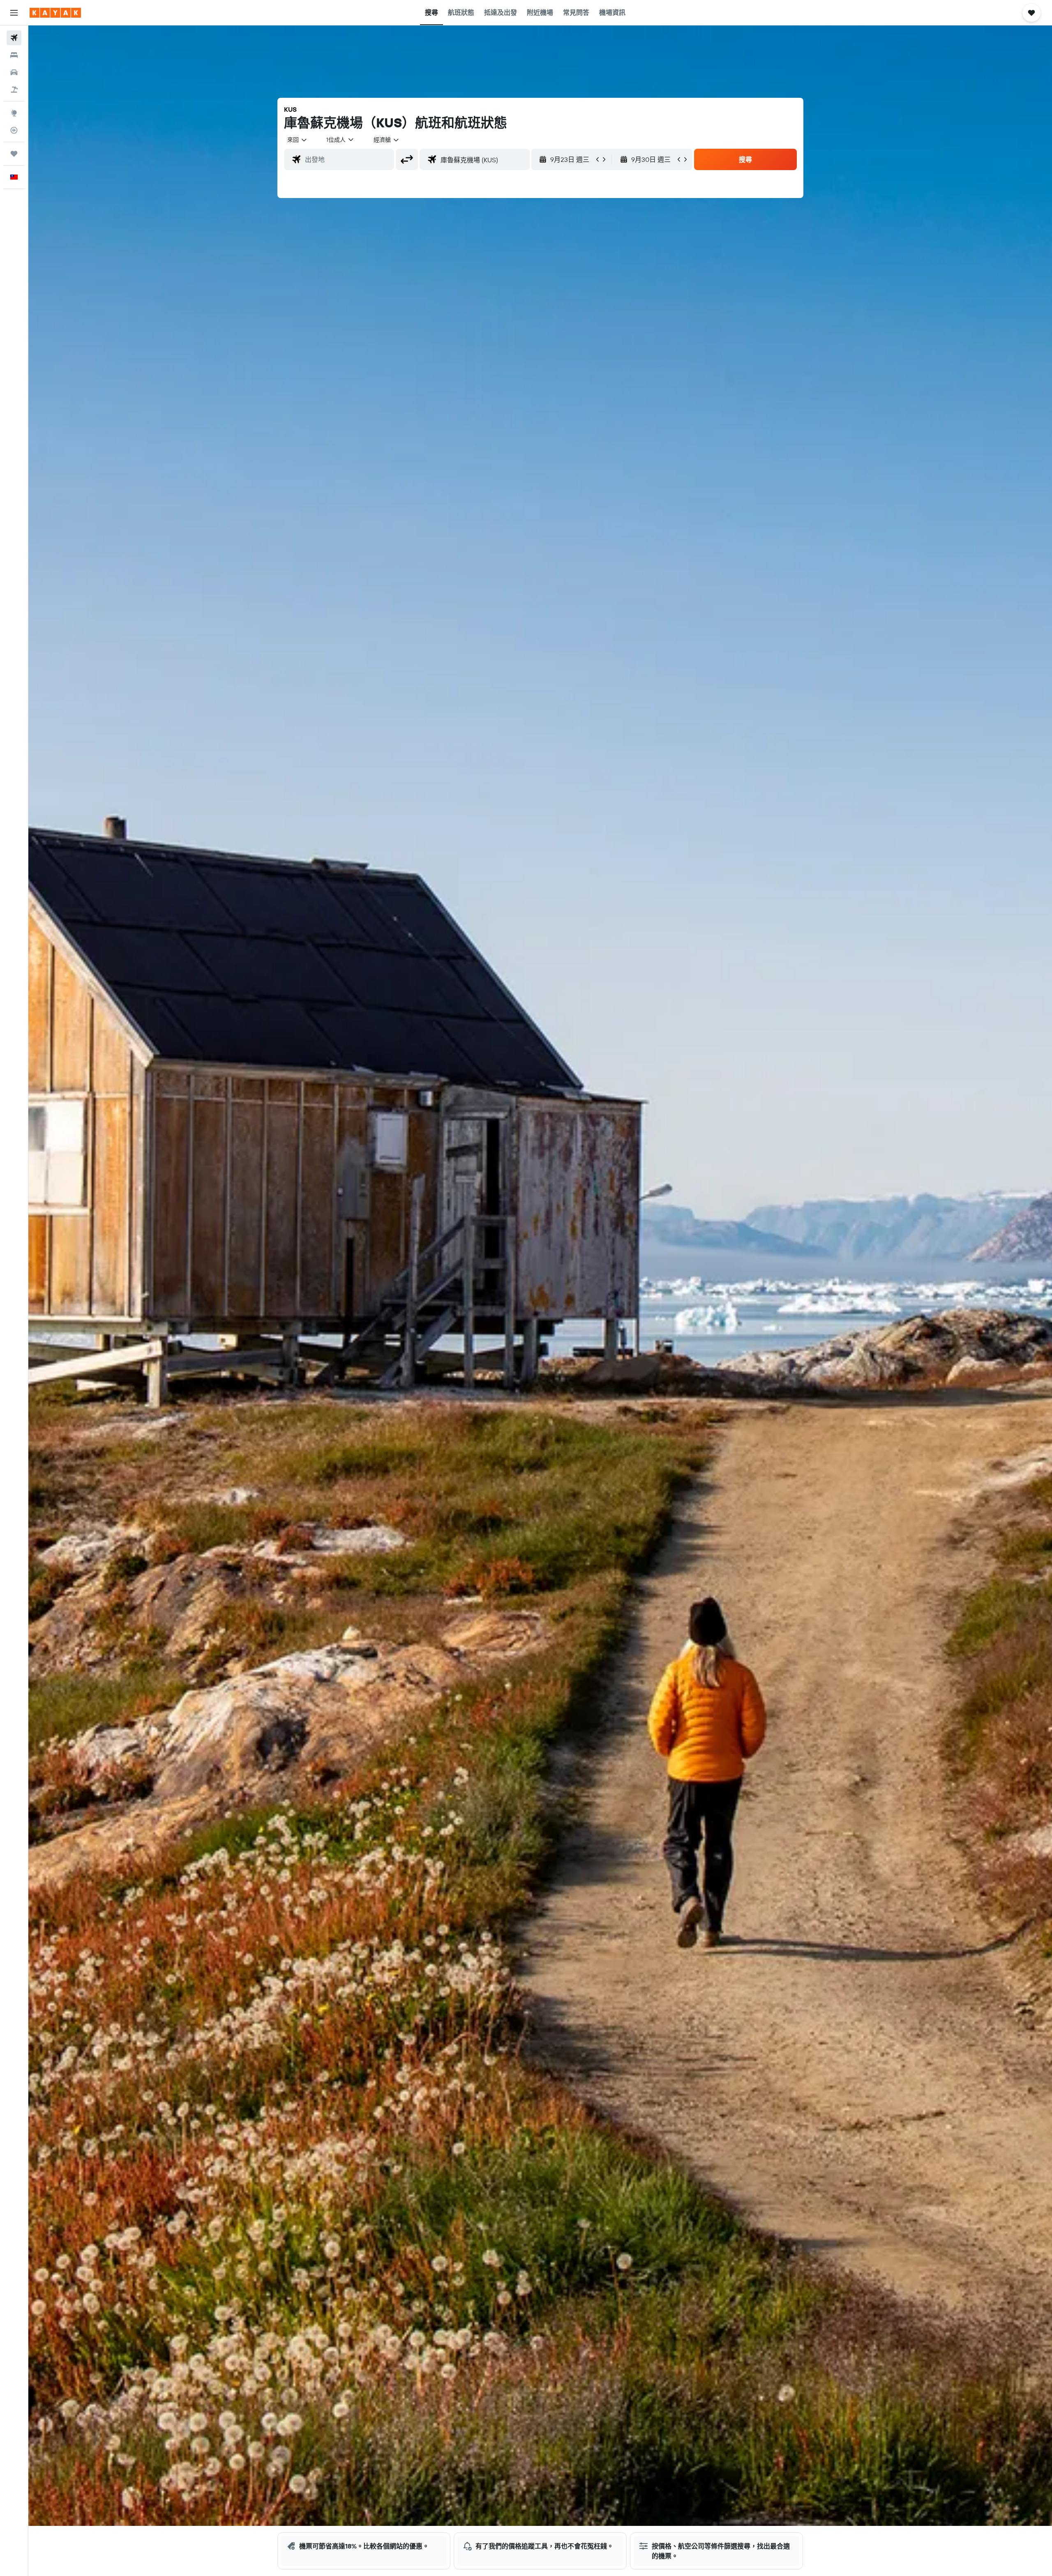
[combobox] (298, 140)
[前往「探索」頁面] (14, 113)
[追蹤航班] (14, 130)
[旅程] (14, 154)
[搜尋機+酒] (14, 90)
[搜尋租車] (14, 72)
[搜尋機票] (14, 38)
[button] (14, 13)
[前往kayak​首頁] (55, 13)
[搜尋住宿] (14, 55)
